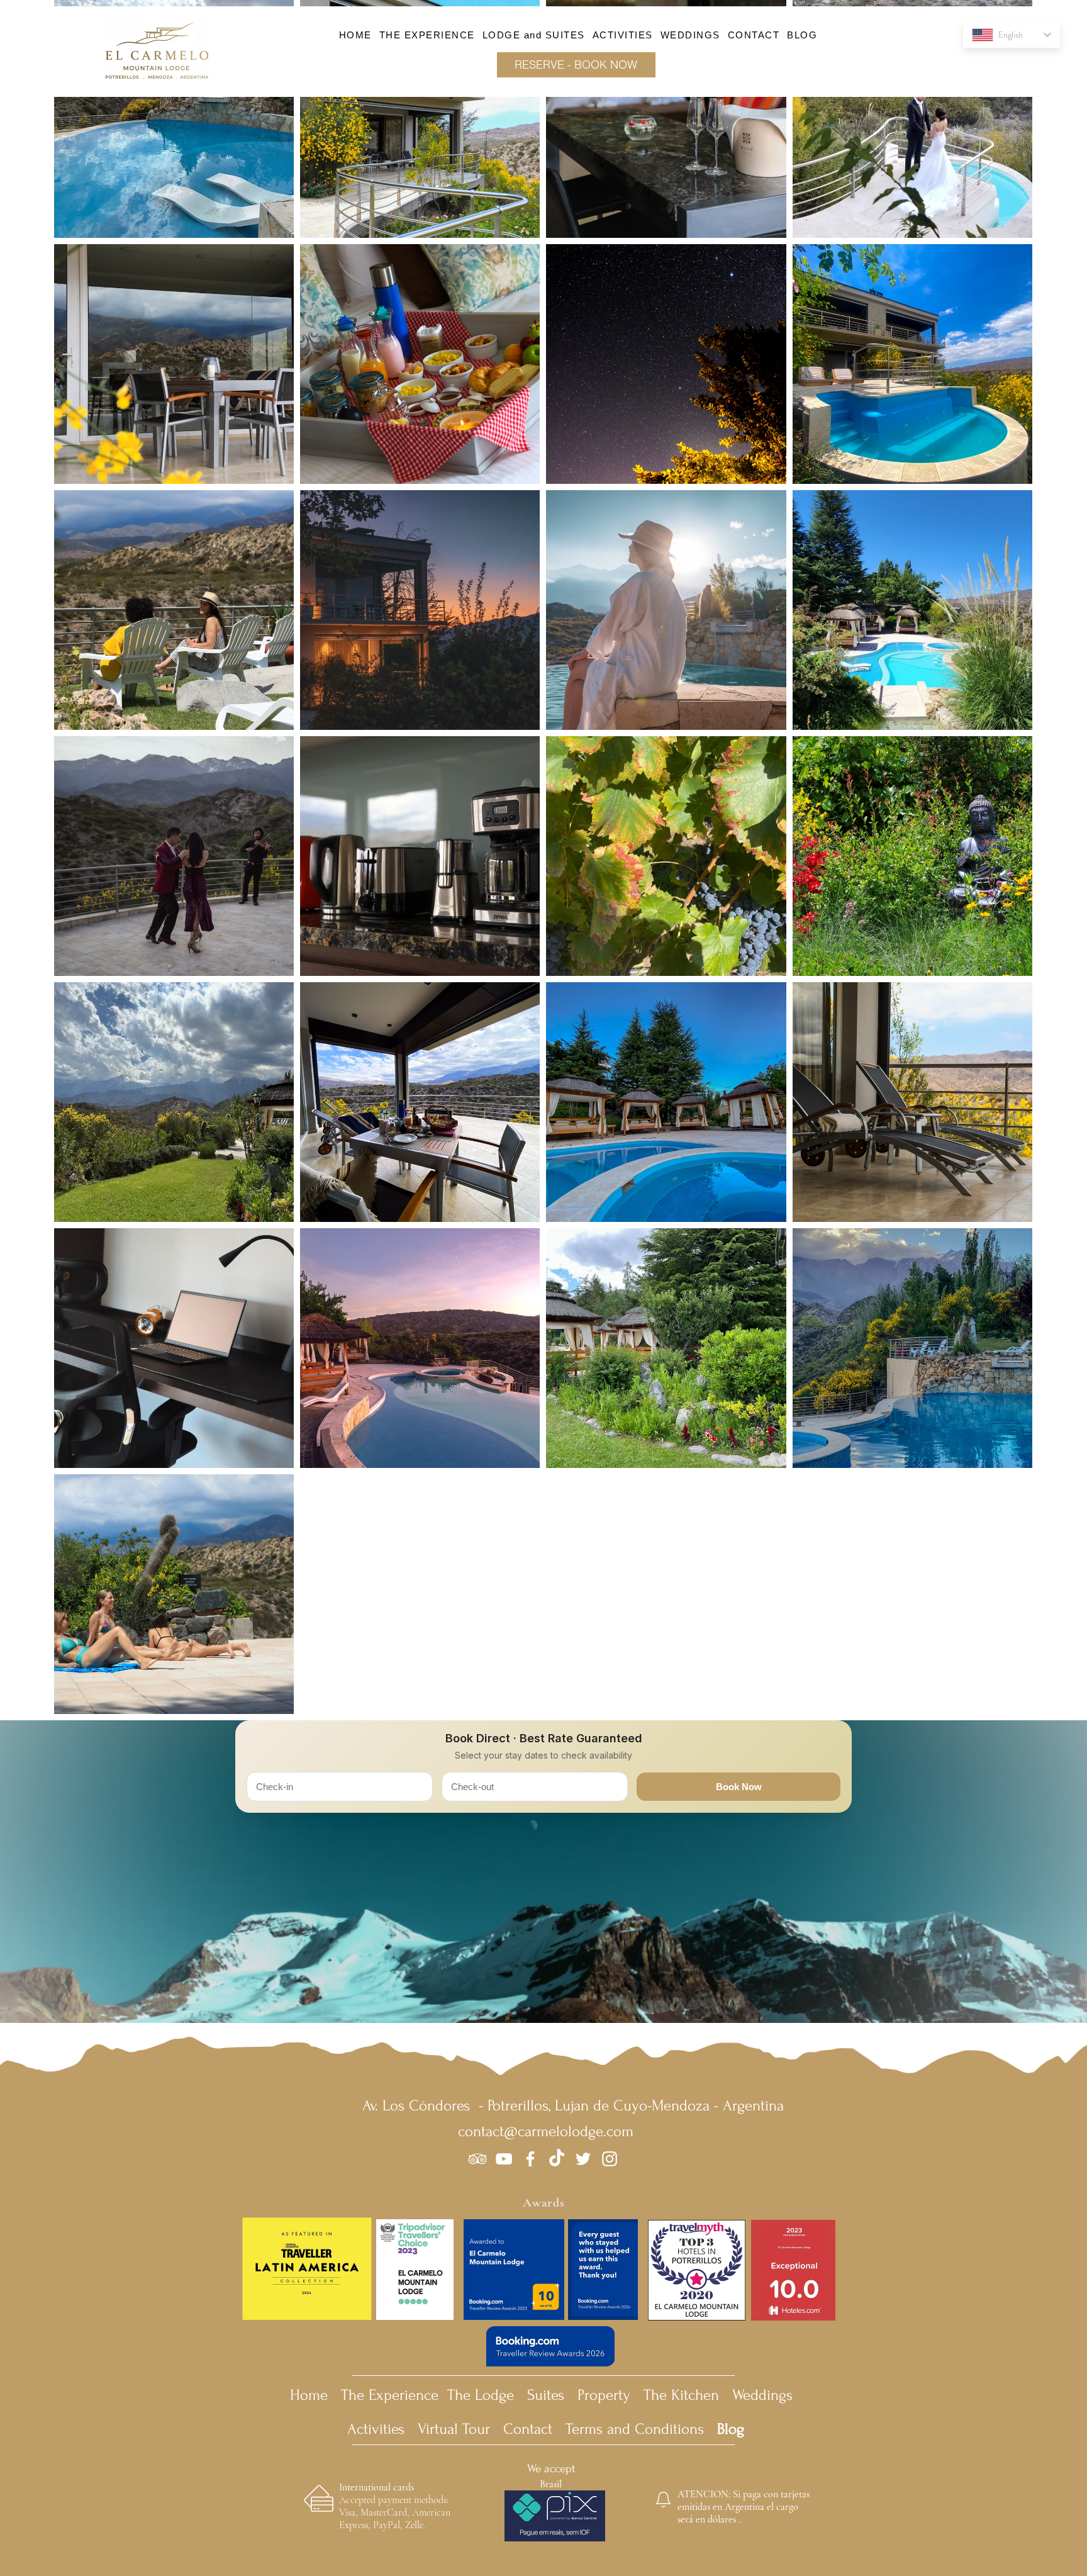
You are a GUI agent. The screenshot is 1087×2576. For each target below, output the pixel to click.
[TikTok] (557, 2159)
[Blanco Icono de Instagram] (610, 2159)
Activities (380, 2429)
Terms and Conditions (655, 2429)
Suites (546, 2395)
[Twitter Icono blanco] (583, 2159)
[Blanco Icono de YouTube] (504, 2159)
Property (604, 2395)
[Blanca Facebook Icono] (530, 2159)
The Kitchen (681, 2395)
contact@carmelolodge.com (546, 2131)
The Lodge (481, 2395)
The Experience (390, 2395)
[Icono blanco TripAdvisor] (477, 2159)
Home (309, 2395)
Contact (528, 2429)
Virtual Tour (454, 2429)
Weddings (762, 2395)
